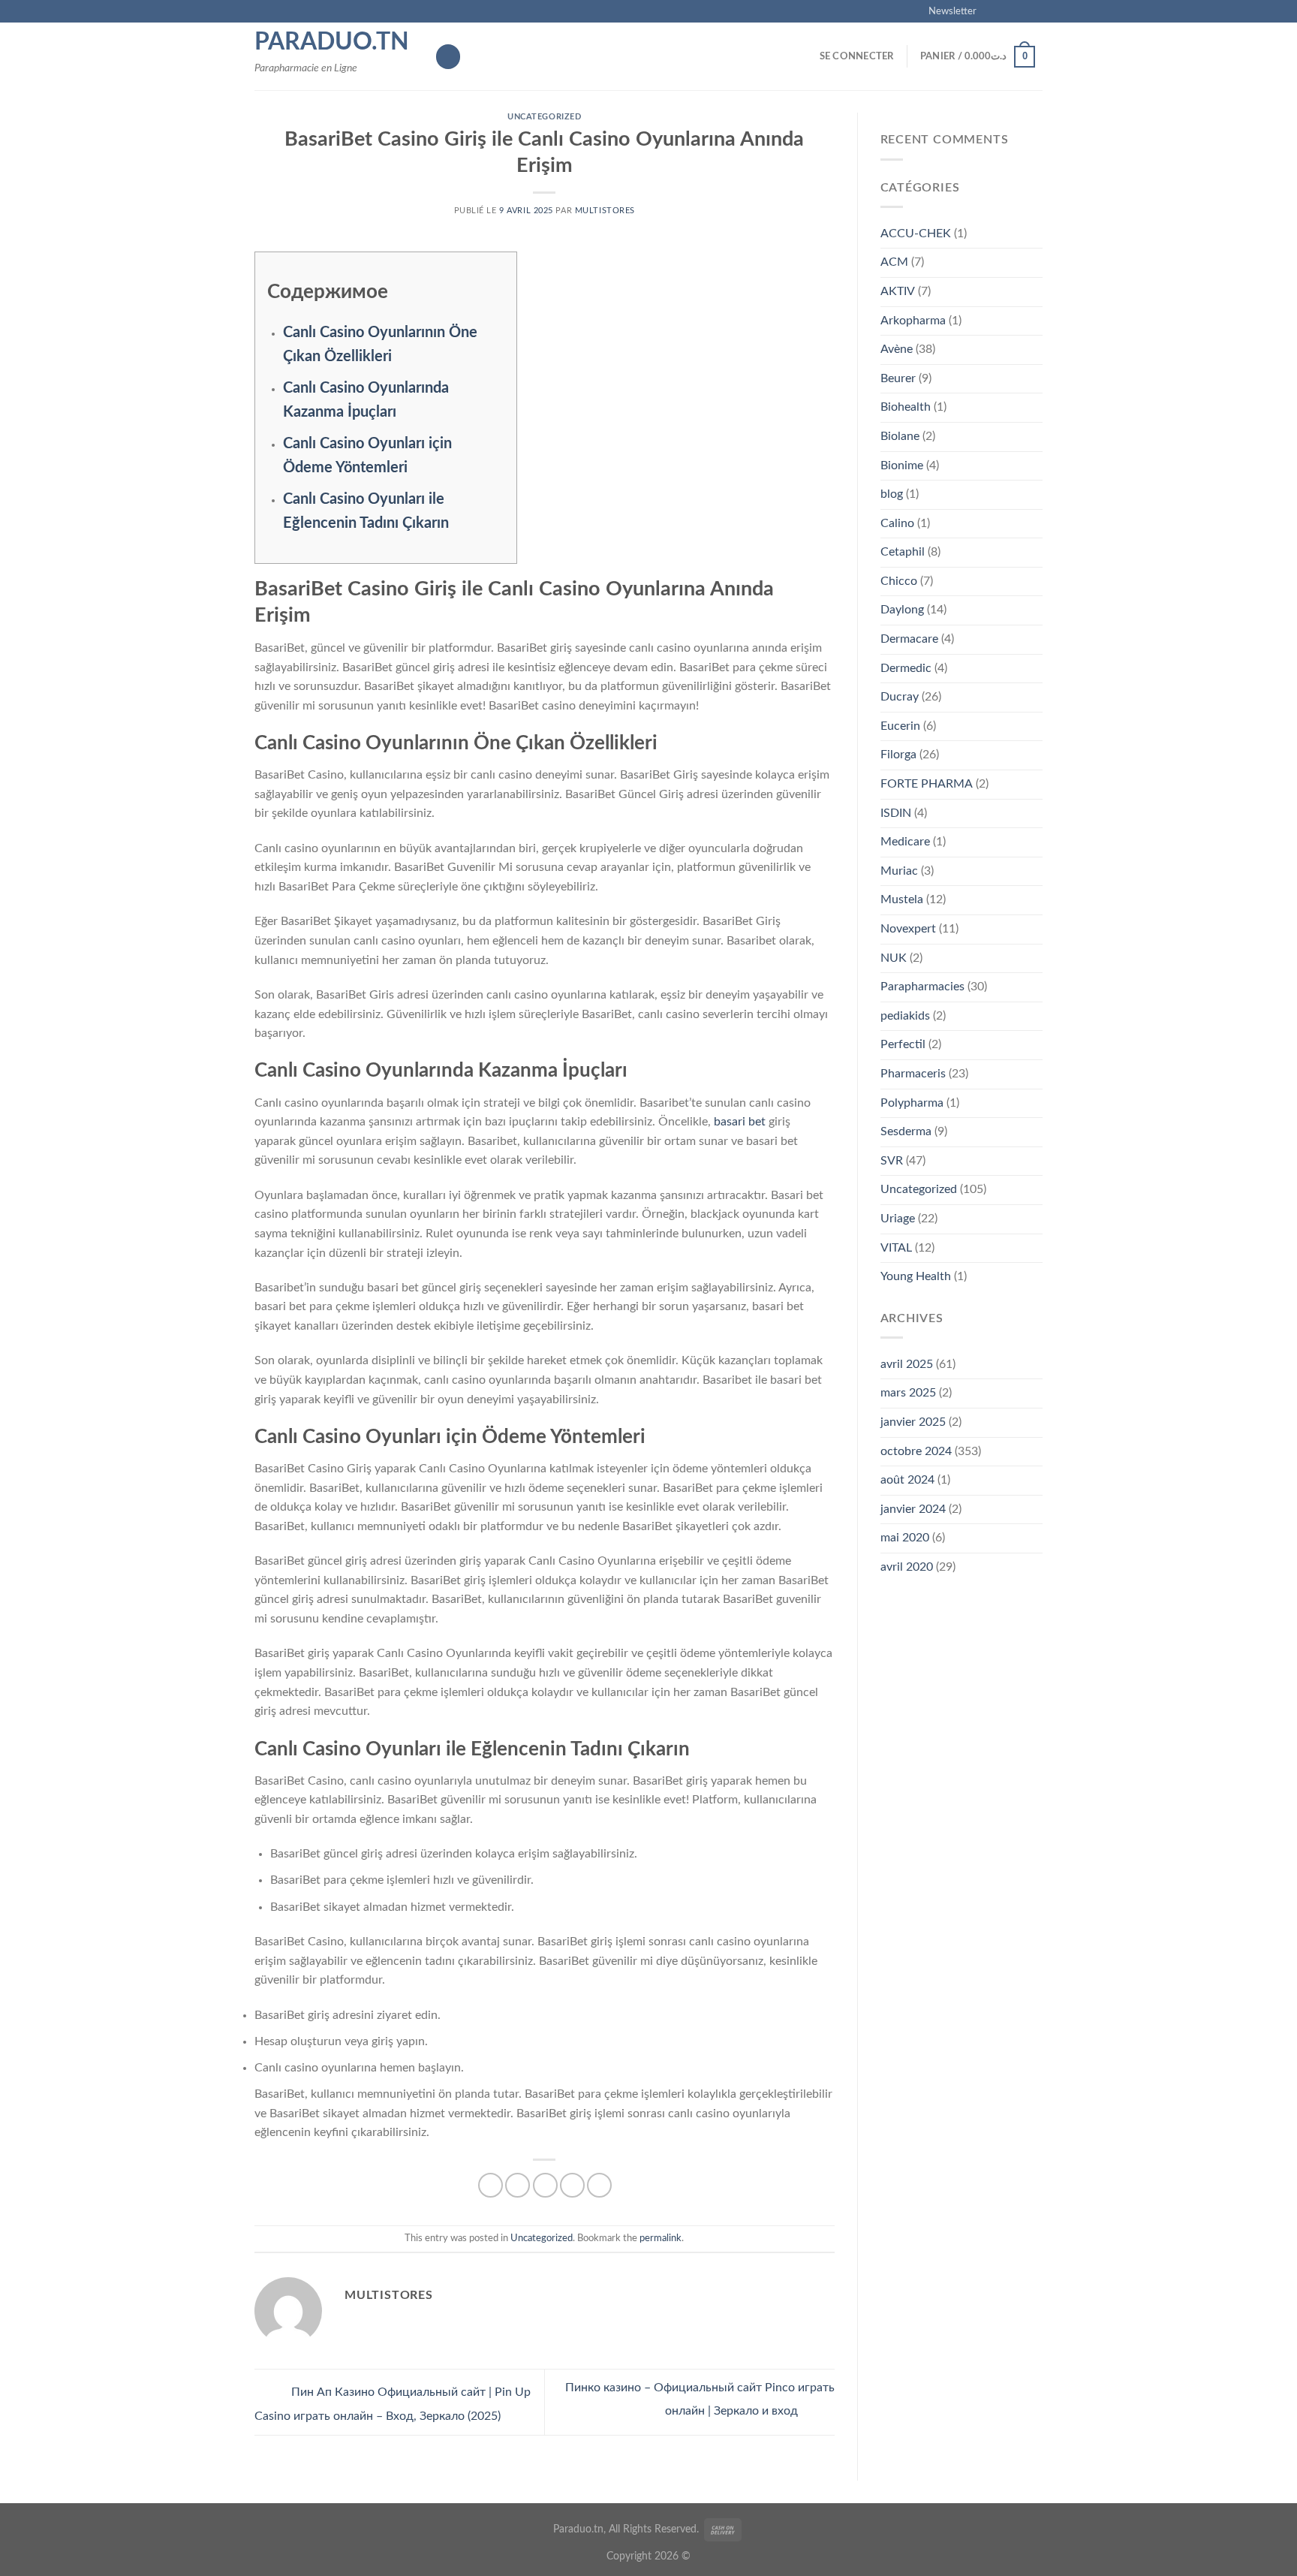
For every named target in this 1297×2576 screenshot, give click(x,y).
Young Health (916, 1276)
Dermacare (909, 639)
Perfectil (903, 1044)
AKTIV (898, 291)
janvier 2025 (913, 1422)
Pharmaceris (913, 1074)
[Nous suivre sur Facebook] (992, 11)
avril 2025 (907, 1364)
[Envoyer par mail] (545, 2185)
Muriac (899, 871)
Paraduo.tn (332, 42)
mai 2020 (905, 1538)
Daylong (902, 610)
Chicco (899, 581)
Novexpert (908, 929)
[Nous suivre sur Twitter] (1021, 11)
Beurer (898, 378)
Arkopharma (913, 321)
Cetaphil (903, 552)
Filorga (898, 755)
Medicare (905, 842)
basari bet (740, 1122)
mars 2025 (908, 1393)
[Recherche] (448, 57)
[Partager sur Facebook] (491, 2185)
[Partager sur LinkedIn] (599, 2185)
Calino (897, 523)
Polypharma (912, 1103)
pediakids (905, 1016)
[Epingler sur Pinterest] (572, 2185)
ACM (894, 262)
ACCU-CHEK (916, 233)
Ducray (900, 697)
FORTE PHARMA (927, 784)
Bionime (902, 465)
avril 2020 (907, 1567)
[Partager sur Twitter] (518, 2185)
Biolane (900, 436)
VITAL (896, 1248)
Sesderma (906, 1131)
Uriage (898, 1219)
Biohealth (906, 407)
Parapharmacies (922, 987)
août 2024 (907, 1480)
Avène (897, 349)
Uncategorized (544, 117)
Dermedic (906, 668)
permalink (661, 2238)
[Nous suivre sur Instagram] (1007, 11)
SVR (892, 1161)
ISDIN (896, 813)
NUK (894, 958)
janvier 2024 (913, 1509)
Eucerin (900, 726)
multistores (605, 211)
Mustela (902, 899)
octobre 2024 (916, 1451)
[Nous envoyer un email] (1035, 11)
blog (892, 494)
